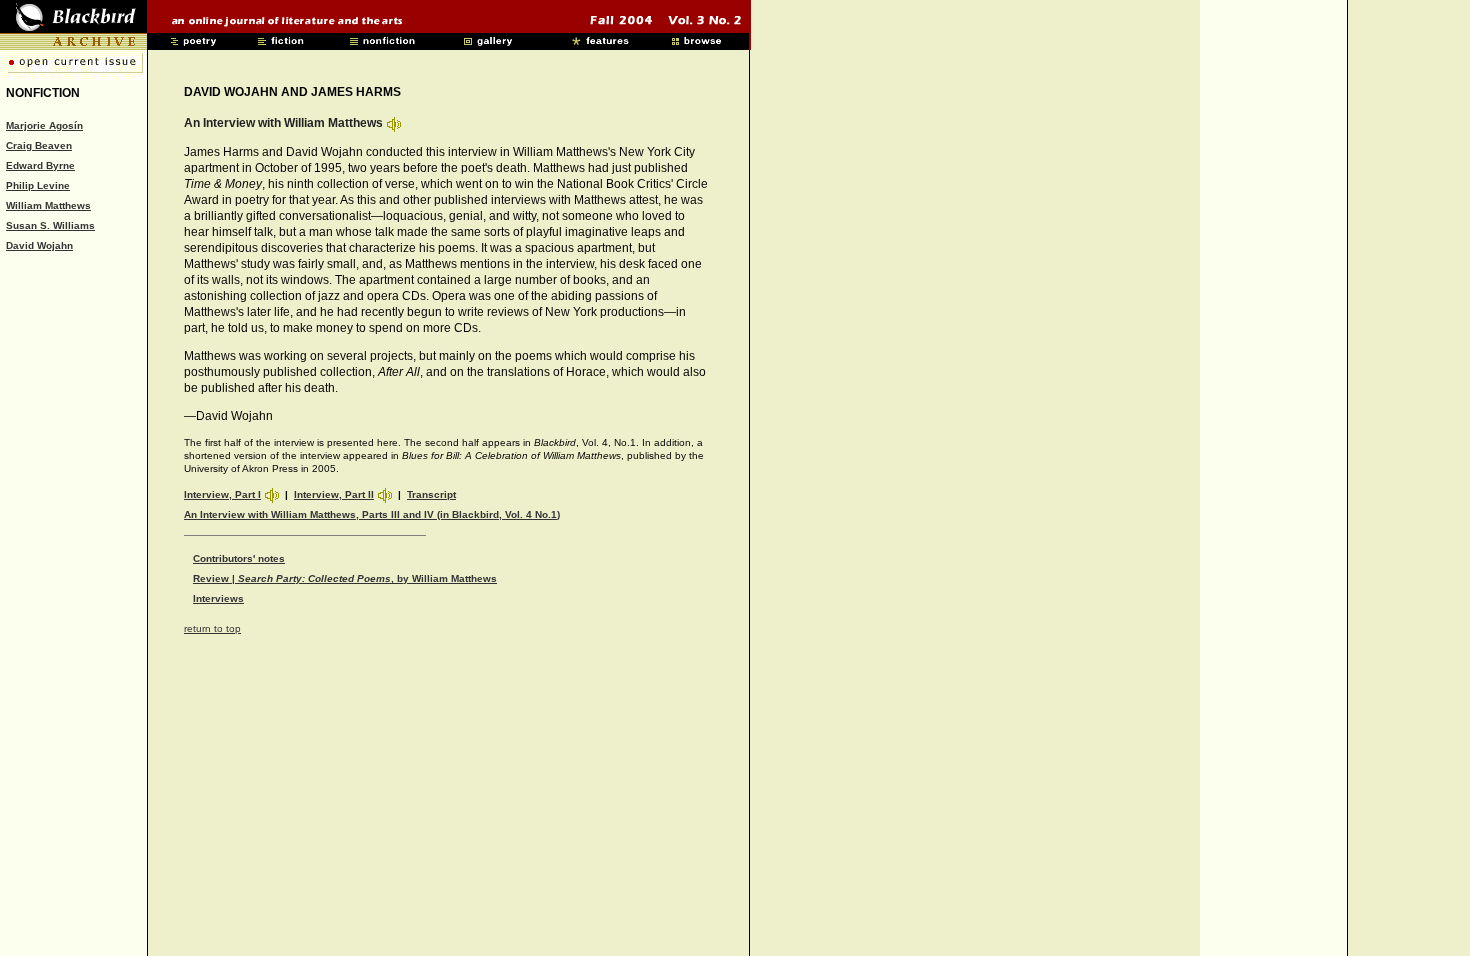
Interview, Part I (222, 494)
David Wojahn (39, 245)
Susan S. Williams (50, 225)
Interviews (218, 598)
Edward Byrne (40, 165)
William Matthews (48, 205)
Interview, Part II (334, 494)
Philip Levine (38, 185)
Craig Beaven (39, 145)
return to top (212, 628)
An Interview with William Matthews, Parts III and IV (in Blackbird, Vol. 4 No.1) (372, 514)
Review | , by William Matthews (345, 578)
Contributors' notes (239, 558)
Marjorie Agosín (44, 125)
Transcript (431, 494)
